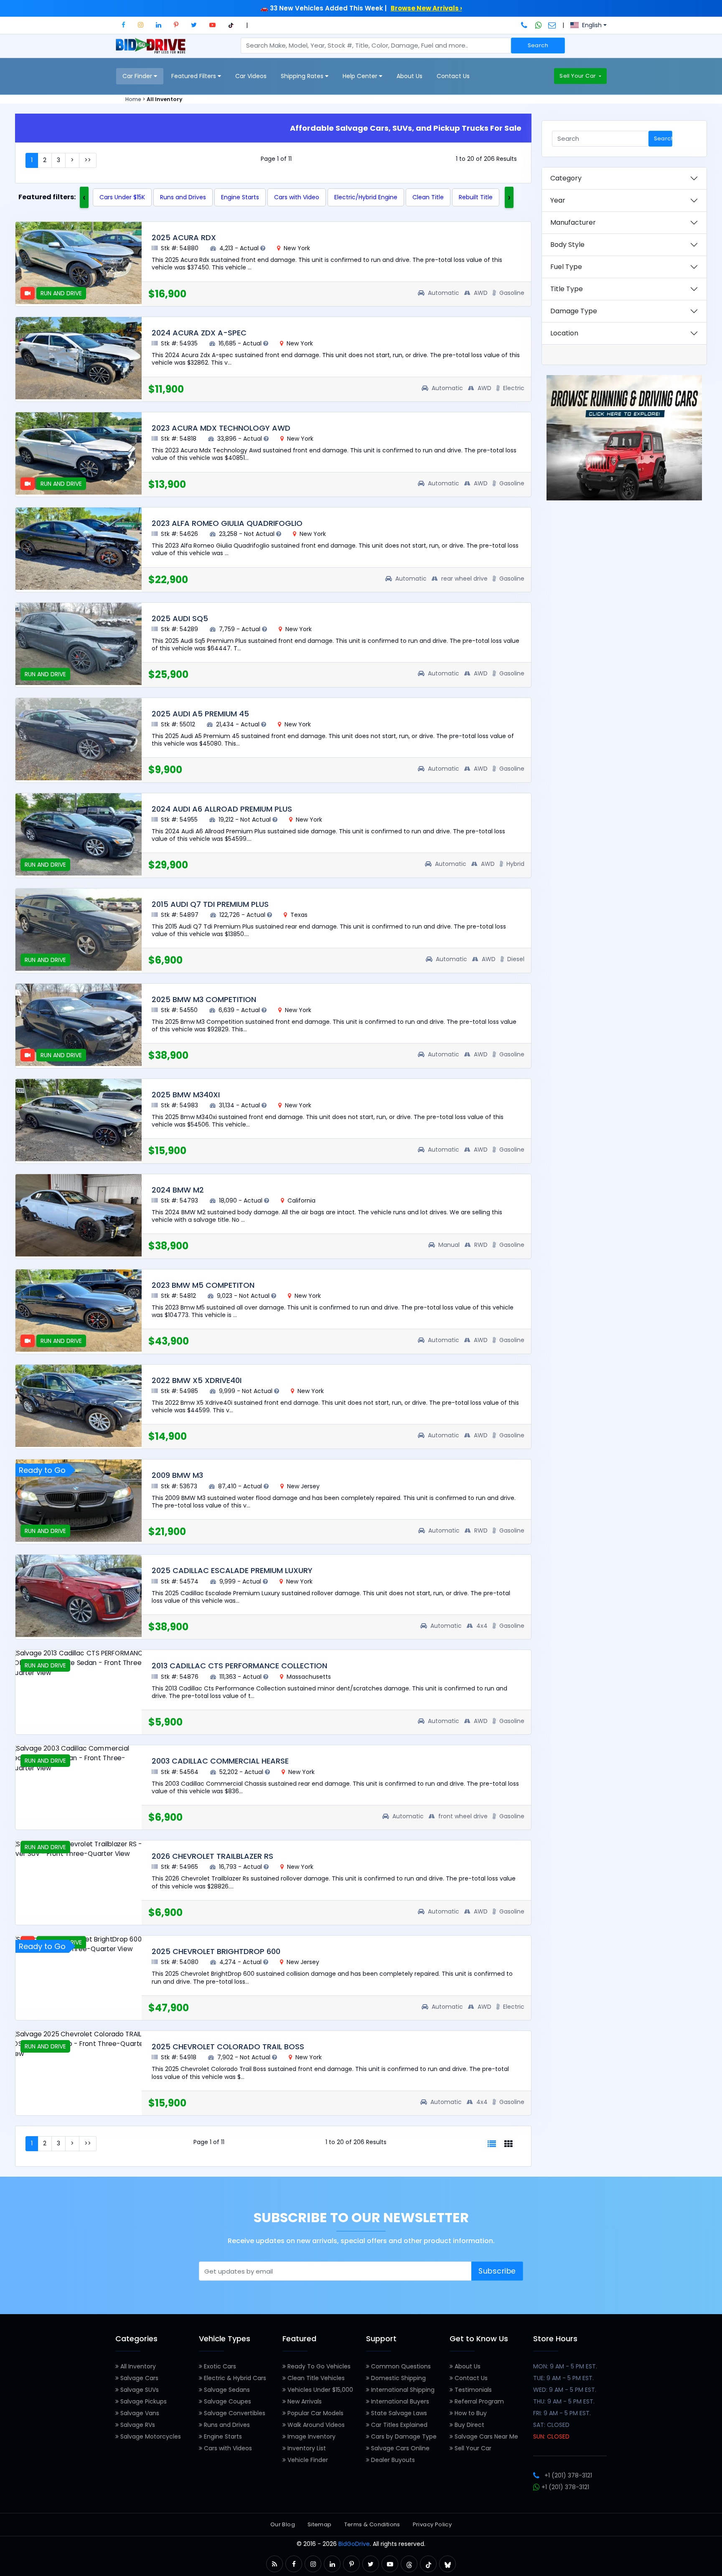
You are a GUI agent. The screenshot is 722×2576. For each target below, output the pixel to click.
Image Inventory (311, 2436)
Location (564, 333)
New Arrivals (304, 2401)
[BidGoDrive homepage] (152, 50)
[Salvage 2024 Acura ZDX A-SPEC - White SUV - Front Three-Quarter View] (79, 358)
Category (566, 178)
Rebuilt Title (476, 197)
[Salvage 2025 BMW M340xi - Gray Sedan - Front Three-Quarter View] (79, 1120)
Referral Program (478, 2401)
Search (538, 45)
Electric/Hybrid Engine (366, 197)
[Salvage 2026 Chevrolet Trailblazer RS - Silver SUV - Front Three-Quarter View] (79, 1849)
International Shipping (402, 2390)
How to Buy (470, 2413)
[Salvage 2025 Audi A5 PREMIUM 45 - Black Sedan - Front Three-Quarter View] (79, 739)
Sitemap (320, 2524)
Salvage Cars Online (399, 2448)
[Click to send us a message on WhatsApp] (539, 25)
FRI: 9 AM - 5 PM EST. (562, 2413)
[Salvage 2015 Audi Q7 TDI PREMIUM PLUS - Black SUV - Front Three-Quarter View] (79, 930)
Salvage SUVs (139, 2390)
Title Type (567, 289)
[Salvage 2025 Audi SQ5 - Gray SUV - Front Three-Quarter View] (79, 644)
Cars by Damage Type (403, 2436)
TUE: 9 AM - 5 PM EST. (563, 2378)
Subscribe (497, 2271)
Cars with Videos (227, 2448)
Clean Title (428, 197)
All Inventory (137, 2366)
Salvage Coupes (227, 2401)
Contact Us (453, 76)
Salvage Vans (139, 2413)
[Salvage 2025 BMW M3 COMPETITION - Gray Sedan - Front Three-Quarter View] (79, 1025)
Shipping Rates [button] (303, 76)
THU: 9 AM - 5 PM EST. (564, 2401)
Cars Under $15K (122, 197)
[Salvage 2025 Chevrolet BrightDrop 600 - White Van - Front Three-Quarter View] (79, 1944)
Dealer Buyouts (392, 2460)
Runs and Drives (183, 197)
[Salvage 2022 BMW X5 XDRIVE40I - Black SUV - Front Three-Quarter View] (79, 1406)
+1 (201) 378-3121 (568, 2475)
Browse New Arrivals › (426, 8)
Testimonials (472, 2390)
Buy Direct (469, 2425)
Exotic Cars (219, 2366)
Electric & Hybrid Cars (234, 2378)
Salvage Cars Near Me (486, 2436)
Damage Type (574, 311)
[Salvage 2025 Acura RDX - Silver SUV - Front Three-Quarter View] (79, 263)
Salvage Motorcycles (150, 2436)
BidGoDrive (354, 2544)
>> (88, 160)
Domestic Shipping (398, 2378)
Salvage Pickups (143, 2401)
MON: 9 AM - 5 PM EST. (565, 2366)
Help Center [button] (361, 76)
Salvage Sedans (226, 2390)
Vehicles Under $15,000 (319, 2390)
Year (558, 200)
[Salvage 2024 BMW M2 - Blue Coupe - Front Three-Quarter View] (79, 1215)
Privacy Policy (432, 2524)
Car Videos (251, 76)
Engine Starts (240, 197)
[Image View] (508, 2144)
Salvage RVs (137, 2425)
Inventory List (306, 2448)
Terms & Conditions (372, 2524)
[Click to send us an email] (552, 25)
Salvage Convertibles (234, 2413)
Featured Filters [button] (194, 76)
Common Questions (400, 2366)
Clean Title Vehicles (315, 2378)
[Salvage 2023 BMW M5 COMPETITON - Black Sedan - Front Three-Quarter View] (79, 1311)
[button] (123, 25)
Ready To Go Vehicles (318, 2366)
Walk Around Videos (315, 2425)
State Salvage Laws (398, 2413)
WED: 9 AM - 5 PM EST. (565, 2390)
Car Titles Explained (398, 2425)
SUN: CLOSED (551, 2436)
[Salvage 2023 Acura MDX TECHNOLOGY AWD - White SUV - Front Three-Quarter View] (79, 453)
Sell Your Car (578, 76)
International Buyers (399, 2401)
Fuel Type (566, 267)
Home (133, 99)
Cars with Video (297, 197)
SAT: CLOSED (551, 2425)
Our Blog (283, 2524)
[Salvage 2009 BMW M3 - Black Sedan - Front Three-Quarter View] (79, 1501)
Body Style (567, 245)
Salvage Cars (139, 2378)
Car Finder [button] (138, 76)
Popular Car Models (315, 2413)
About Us (409, 76)
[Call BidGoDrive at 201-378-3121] (525, 25)
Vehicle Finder (307, 2460)
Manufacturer (573, 222)
